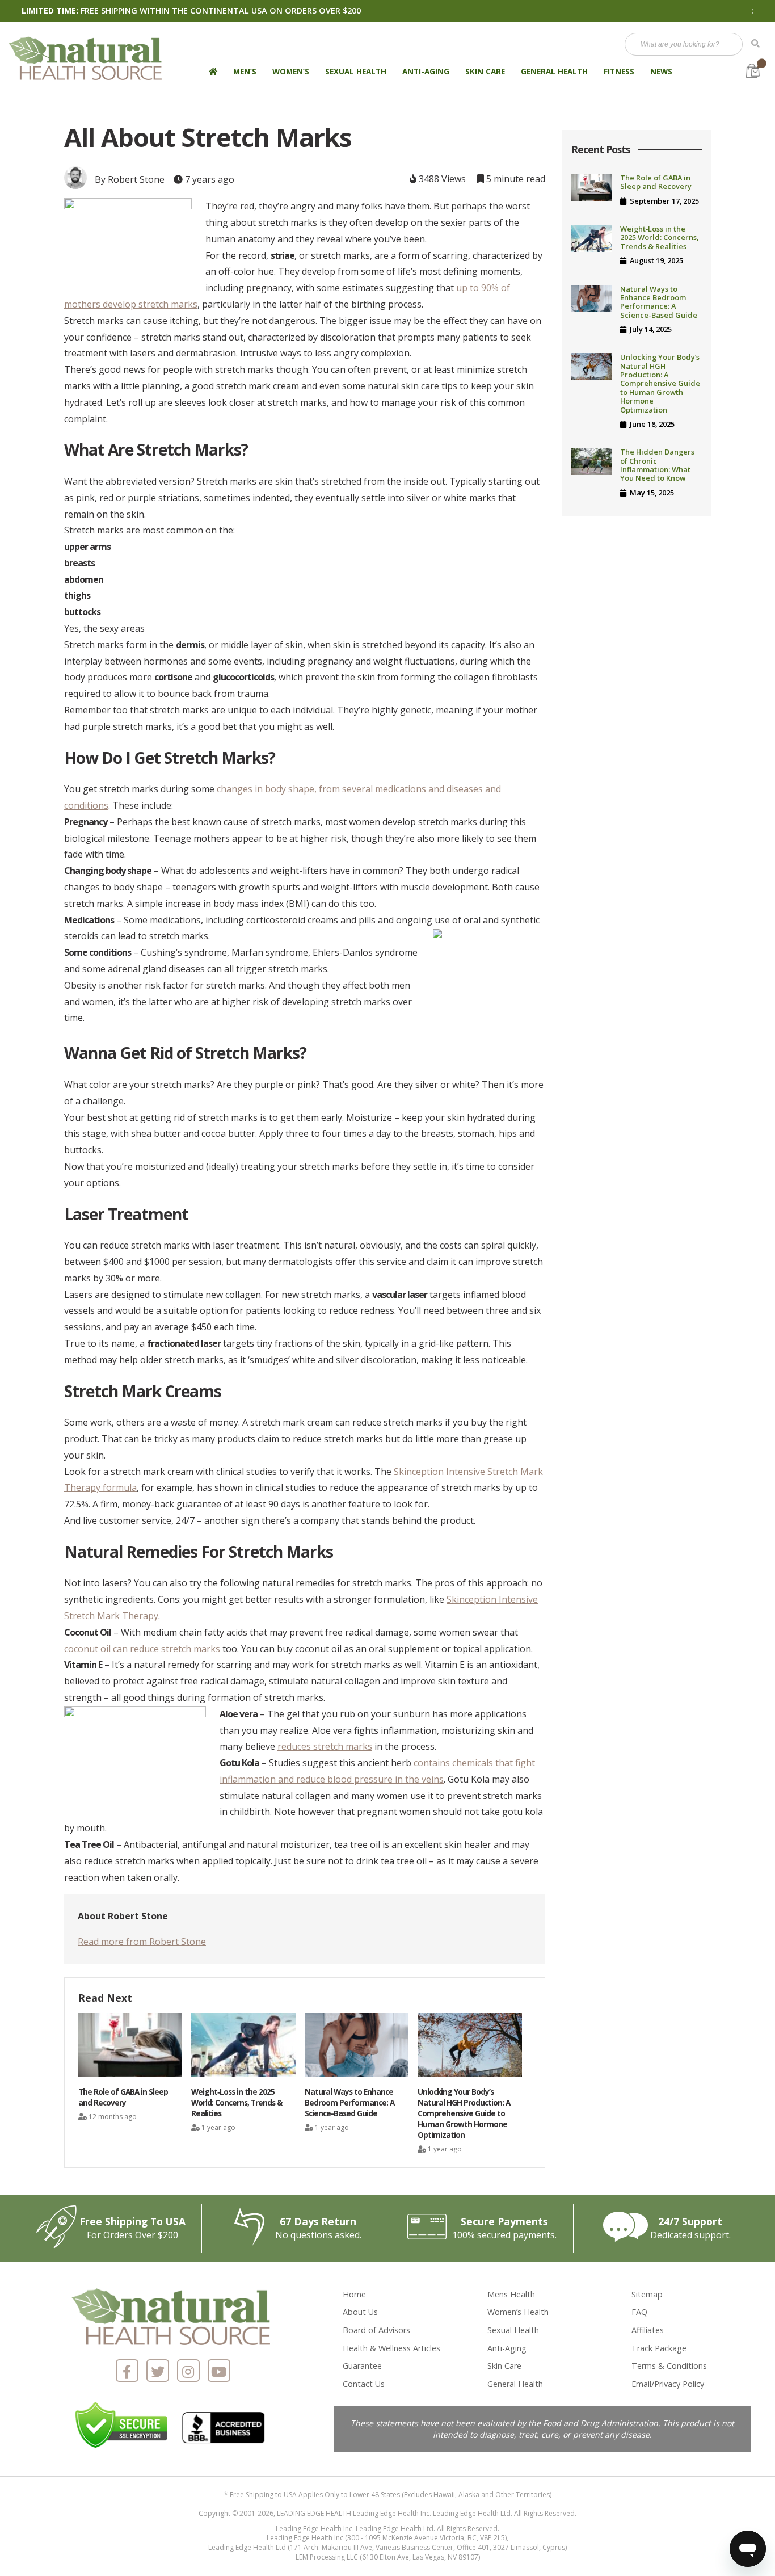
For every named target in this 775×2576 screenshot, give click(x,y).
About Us (360, 2312)
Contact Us (364, 2384)
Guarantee (362, 2366)
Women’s (291, 71)
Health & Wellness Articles (391, 2348)
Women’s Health (518, 2312)
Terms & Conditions (669, 2366)
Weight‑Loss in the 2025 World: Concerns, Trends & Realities (659, 238)
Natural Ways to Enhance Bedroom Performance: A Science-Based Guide (659, 302)
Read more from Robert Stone (142, 1942)
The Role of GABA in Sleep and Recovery (656, 182)
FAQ (639, 2312)
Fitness (619, 71)
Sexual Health (356, 71)
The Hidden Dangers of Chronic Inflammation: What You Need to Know (657, 465)
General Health (554, 71)
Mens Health (511, 2294)
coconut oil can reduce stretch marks (142, 1649)
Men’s (245, 71)
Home (354, 2294)
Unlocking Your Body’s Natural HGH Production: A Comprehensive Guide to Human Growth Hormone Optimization (660, 383)
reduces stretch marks (325, 1746)
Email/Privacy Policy (668, 2384)
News (661, 71)
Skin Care (485, 71)
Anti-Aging (426, 71)
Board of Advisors (376, 2330)
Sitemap (647, 2294)
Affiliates (648, 2330)
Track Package (659, 2348)
